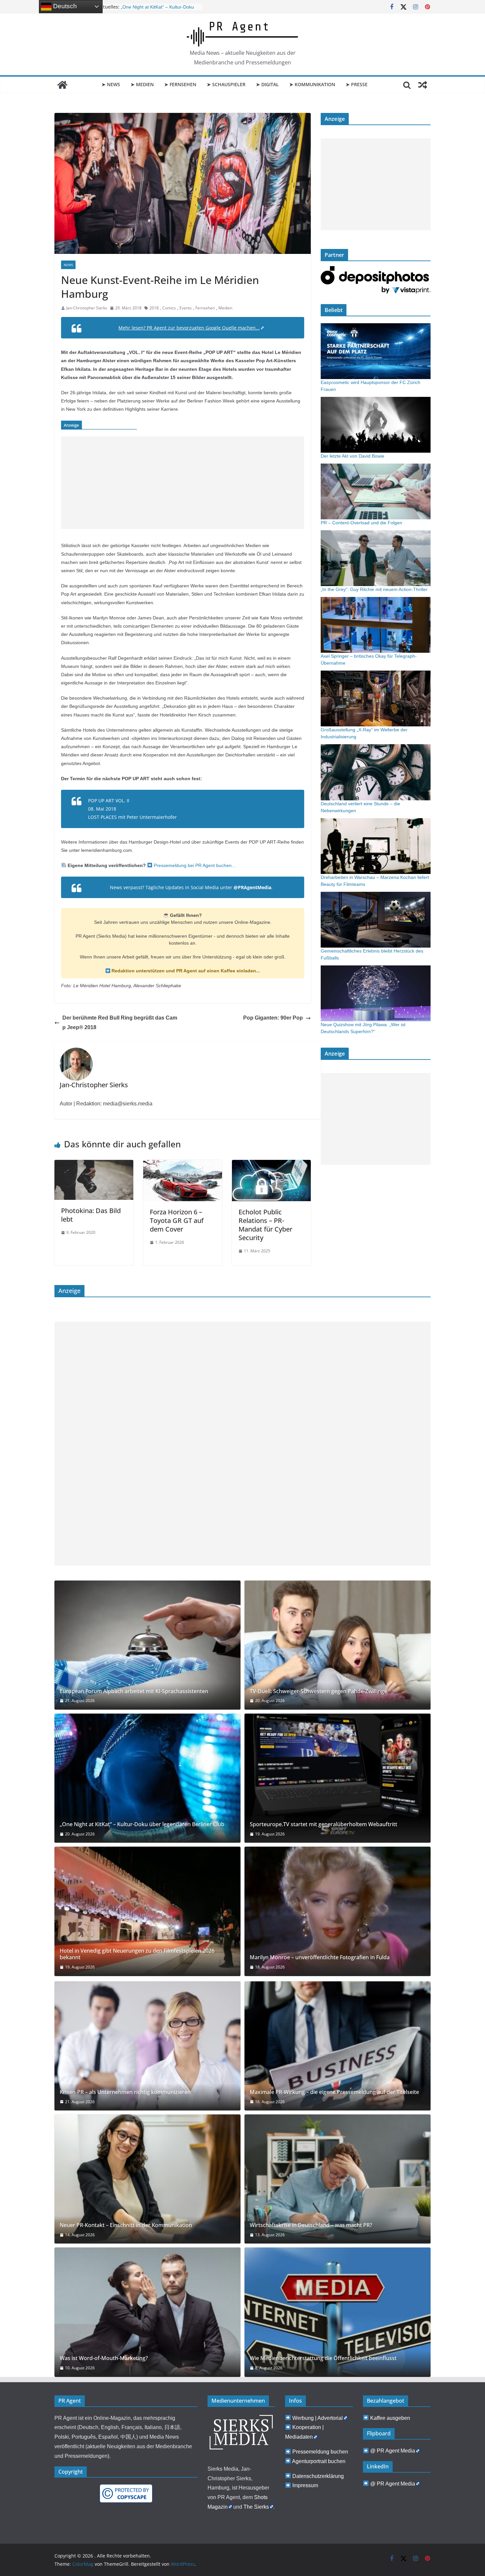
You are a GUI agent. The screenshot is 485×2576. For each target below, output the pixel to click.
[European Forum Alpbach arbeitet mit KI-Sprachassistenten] (147, 1645)
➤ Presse (357, 84)
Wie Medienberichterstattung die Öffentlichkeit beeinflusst (323, 2358)
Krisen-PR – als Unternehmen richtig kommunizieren (125, 2092)
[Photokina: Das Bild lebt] (94, 1165)
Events (186, 308)
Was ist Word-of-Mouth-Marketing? (104, 2358)
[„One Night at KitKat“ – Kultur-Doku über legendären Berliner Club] (147, 1778)
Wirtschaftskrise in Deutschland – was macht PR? (311, 2225)
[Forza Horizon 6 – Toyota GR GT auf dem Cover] (183, 1165)
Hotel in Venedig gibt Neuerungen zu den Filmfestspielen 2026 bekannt (137, 1954)
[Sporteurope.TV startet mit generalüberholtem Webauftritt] (338, 1778)
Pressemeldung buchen (320, 2452)
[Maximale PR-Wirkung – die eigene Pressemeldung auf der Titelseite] (338, 2046)
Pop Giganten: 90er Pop (273, 1018)
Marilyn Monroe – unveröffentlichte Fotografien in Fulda (320, 1957)
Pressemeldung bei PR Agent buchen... (194, 865)
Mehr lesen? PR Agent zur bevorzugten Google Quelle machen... (189, 328)
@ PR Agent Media (393, 2451)
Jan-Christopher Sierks (87, 308)
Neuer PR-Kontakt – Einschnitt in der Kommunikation (126, 2225)
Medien (225, 308)
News (68, 265)
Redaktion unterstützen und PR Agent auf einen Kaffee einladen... (185, 971)
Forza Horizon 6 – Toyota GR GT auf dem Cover (177, 1220)
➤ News (111, 84)
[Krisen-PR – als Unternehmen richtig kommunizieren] (147, 2046)
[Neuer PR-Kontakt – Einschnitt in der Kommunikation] (147, 2179)
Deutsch (64, 6)
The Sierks (256, 2507)
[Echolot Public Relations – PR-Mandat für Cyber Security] (271, 1165)
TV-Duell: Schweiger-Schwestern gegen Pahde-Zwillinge (318, 1691)
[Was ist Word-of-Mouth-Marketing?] (147, 2312)
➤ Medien (142, 84)
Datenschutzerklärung (318, 2476)
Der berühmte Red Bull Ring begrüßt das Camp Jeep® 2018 (120, 1023)
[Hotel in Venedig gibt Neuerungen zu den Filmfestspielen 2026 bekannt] (147, 1911)
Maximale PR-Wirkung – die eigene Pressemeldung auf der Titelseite (334, 2092)
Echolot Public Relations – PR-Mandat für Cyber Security (265, 1225)
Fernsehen (205, 308)
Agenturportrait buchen (319, 2461)
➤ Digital (267, 84)
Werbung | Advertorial (318, 2418)
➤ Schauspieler (226, 84)
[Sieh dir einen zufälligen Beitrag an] (423, 85)
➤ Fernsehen (180, 84)
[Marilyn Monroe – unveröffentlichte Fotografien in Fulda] (338, 1911)
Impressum (305, 2485)
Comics (169, 308)
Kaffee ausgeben (390, 2418)
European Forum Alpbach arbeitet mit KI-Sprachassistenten (134, 1691)
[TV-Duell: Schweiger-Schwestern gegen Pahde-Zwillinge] (338, 1645)
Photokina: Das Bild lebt (91, 1215)
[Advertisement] (183, 483)
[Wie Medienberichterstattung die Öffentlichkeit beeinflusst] (338, 2312)
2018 (154, 308)
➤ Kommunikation (312, 84)
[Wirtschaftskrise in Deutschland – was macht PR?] (338, 2179)
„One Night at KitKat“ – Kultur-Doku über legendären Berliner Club (142, 1824)
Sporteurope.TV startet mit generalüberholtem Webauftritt (323, 1824)
